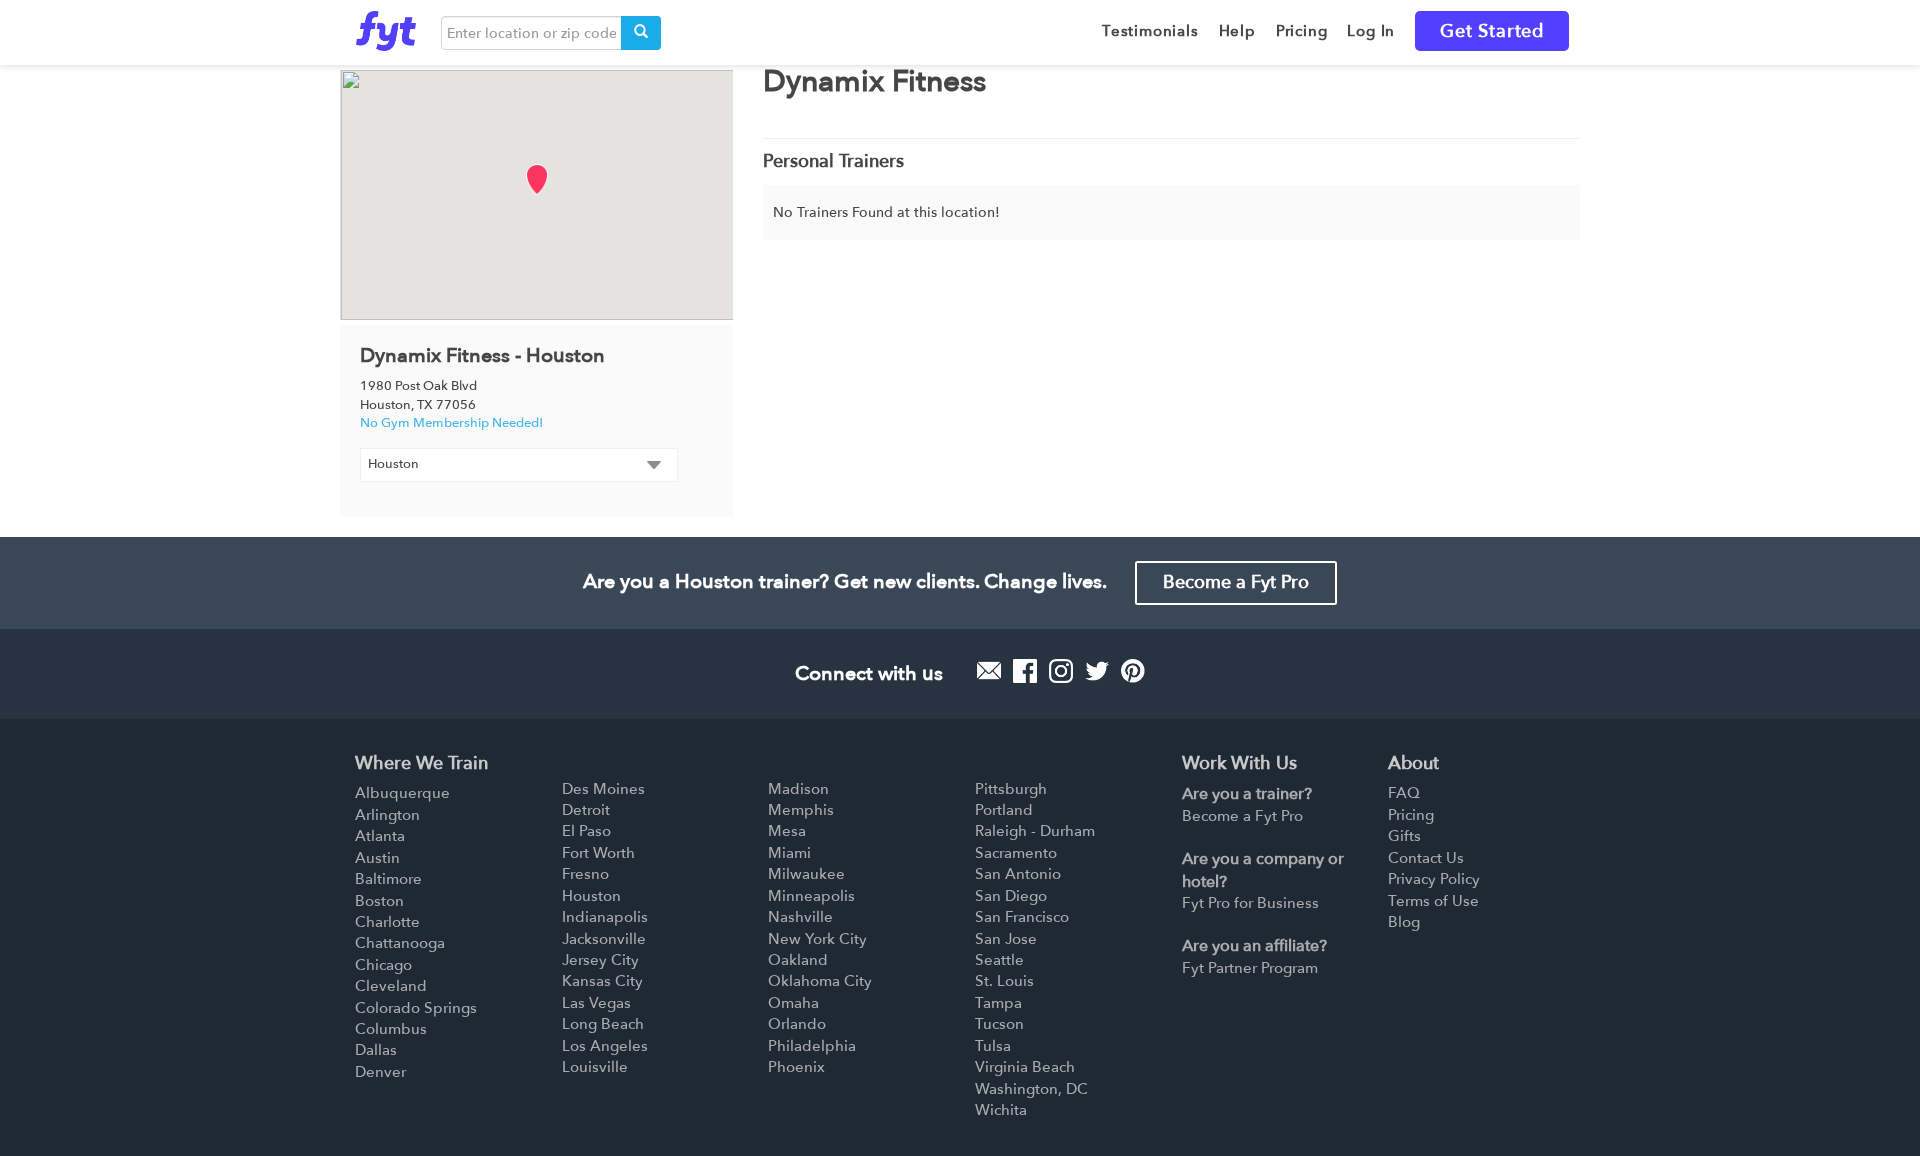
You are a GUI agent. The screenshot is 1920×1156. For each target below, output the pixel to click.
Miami (789, 853)
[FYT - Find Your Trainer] (386, 26)
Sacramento (1016, 853)
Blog (1404, 922)
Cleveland (391, 986)
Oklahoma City (820, 981)
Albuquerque (402, 793)
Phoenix (796, 1067)
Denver (380, 1072)
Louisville (595, 1067)
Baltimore (388, 879)
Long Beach (603, 1024)
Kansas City (602, 981)
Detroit (586, 810)
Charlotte (387, 922)
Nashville (800, 917)
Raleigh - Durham (1035, 831)
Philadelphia (812, 1046)
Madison (798, 789)
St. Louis (1004, 981)
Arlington (387, 815)
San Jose (1006, 939)
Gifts (1404, 836)
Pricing (1411, 815)
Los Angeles (605, 1046)
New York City (817, 939)
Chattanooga (400, 943)
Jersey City (600, 960)
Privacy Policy (1434, 879)
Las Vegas (596, 1003)
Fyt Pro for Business (1250, 903)
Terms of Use (1433, 901)
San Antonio (1018, 874)
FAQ (1404, 793)
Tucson (999, 1024)
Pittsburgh (1011, 789)
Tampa (998, 1003)
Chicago (383, 965)
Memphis (801, 810)
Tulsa (993, 1046)
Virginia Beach (1025, 1067)
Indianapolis (605, 917)
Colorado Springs (416, 1008)
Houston (591, 896)
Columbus (391, 1029)
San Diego (1011, 896)
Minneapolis (811, 896)
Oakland (798, 960)
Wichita (1001, 1110)
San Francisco (1022, 917)
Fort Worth (598, 853)
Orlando (797, 1024)
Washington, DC (1031, 1089)
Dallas (376, 1050)
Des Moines (603, 789)
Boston (379, 901)
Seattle (999, 960)
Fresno (585, 874)
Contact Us (1426, 858)
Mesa (787, 831)
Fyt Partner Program (1250, 968)
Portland (1004, 810)
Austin (377, 858)
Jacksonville (604, 939)
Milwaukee (806, 874)
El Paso (586, 831)
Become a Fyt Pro (1236, 582)
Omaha (793, 1003)
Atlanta (380, 836)
